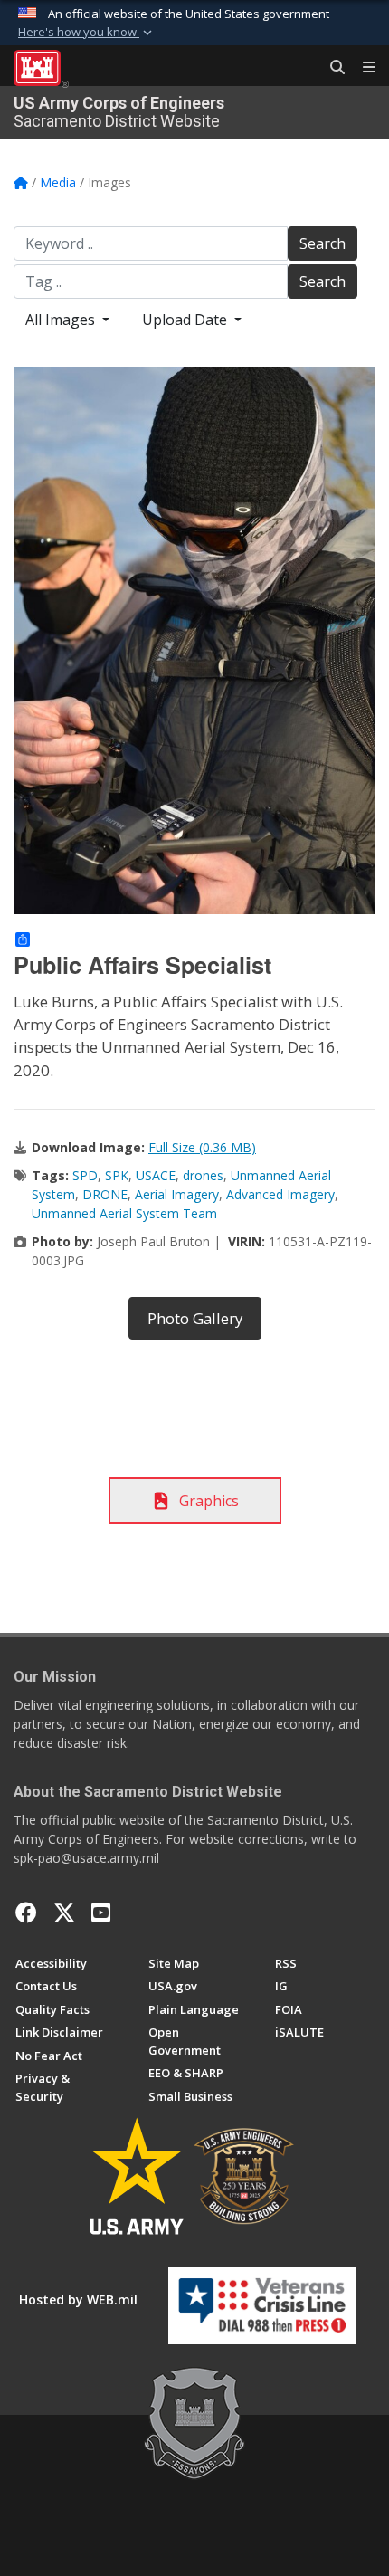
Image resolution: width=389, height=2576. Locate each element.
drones (203, 1175)
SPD (85, 1175)
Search (323, 243)
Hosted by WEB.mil (78, 2299)
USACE (156, 1175)
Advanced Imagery (280, 1194)
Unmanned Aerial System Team (124, 1213)
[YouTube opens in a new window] (101, 1913)
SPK (117, 1175)
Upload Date (186, 320)
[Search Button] (331, 68)
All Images (62, 320)
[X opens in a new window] (64, 1913)
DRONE (105, 1194)
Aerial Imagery (177, 1194)
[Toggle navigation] (362, 68)
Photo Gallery (195, 1318)
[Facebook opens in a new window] (26, 1913)
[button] (87, 33)
